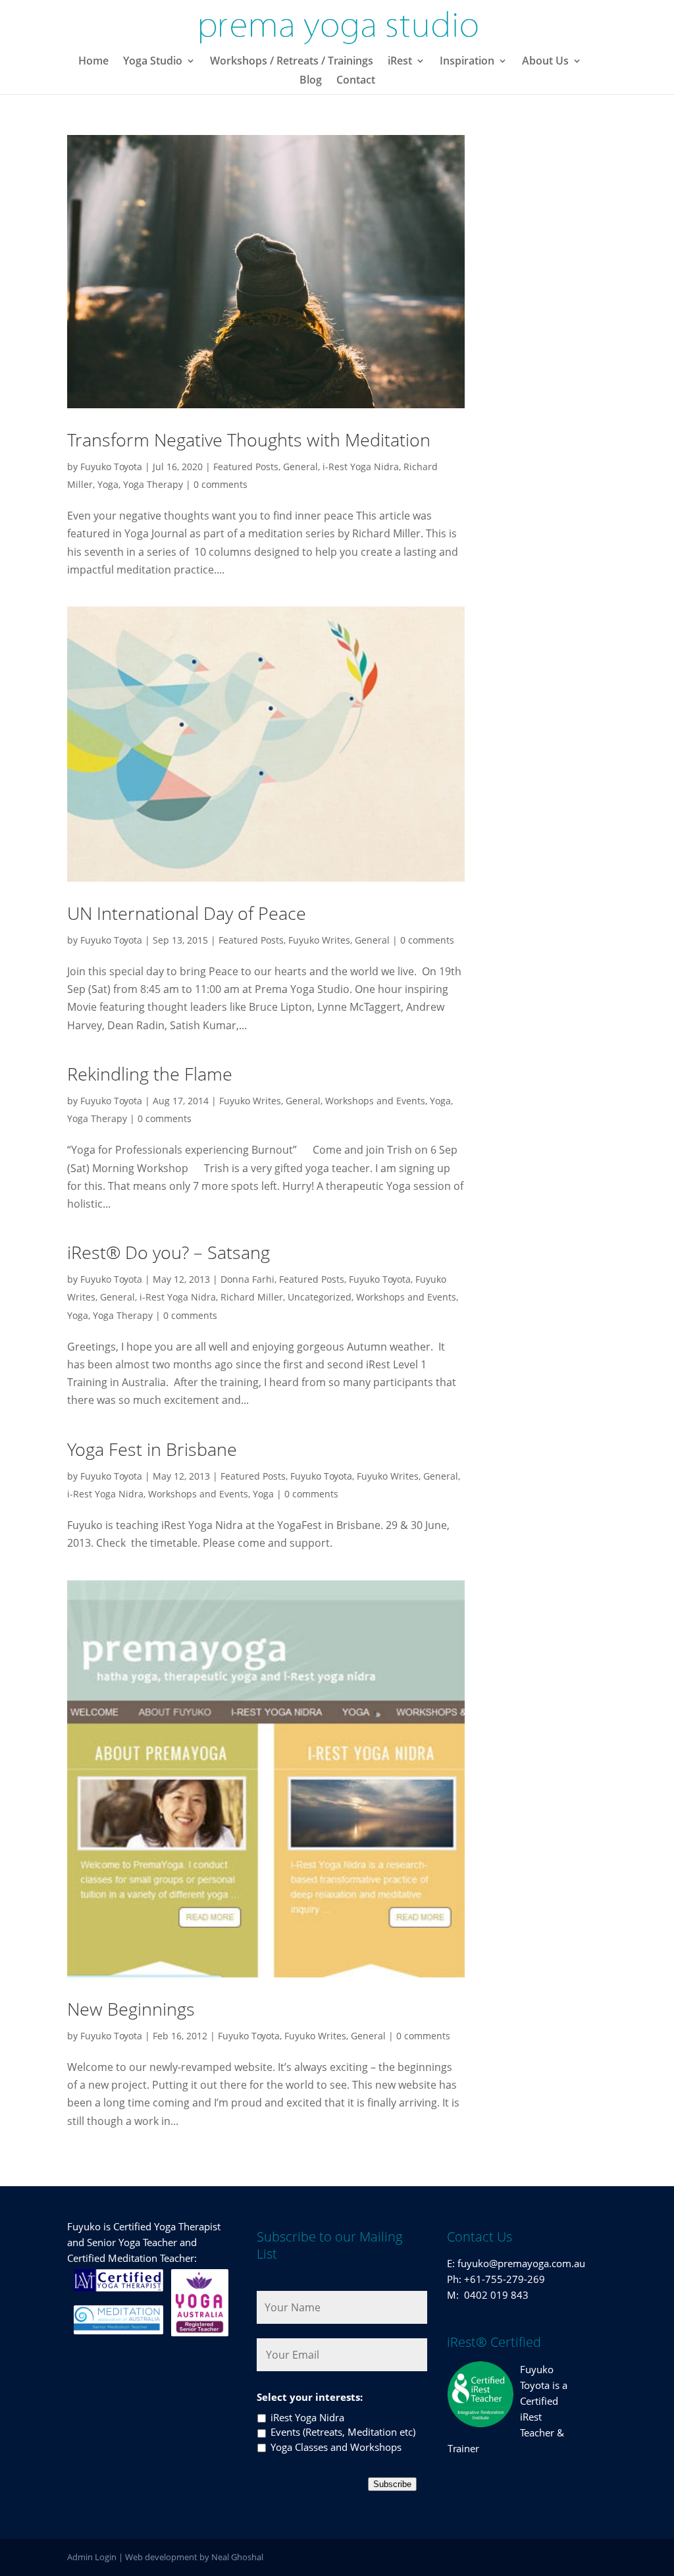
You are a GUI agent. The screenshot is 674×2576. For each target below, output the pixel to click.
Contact (356, 81)
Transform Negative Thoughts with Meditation (249, 440)
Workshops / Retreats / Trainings (292, 62)
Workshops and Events (375, 1101)
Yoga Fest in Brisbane (152, 1449)
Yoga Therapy (153, 484)
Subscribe (392, 2484)
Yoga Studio (153, 62)
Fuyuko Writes (319, 940)
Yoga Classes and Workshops (336, 2447)
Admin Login (92, 2557)
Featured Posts (246, 467)
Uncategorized (320, 1297)
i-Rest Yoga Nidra (361, 467)
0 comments (220, 484)
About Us (545, 62)
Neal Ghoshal (237, 2557)
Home (93, 62)
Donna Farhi (247, 1279)
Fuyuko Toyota (111, 467)
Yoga (108, 484)
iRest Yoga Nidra (307, 2417)
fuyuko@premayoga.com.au (521, 2263)
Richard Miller (252, 1297)
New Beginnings (131, 2009)
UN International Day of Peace (187, 913)
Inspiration (467, 62)
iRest (400, 62)
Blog (311, 81)
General (300, 467)
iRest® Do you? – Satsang (168, 1252)
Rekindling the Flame (150, 1074)
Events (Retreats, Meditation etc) (343, 2432)
